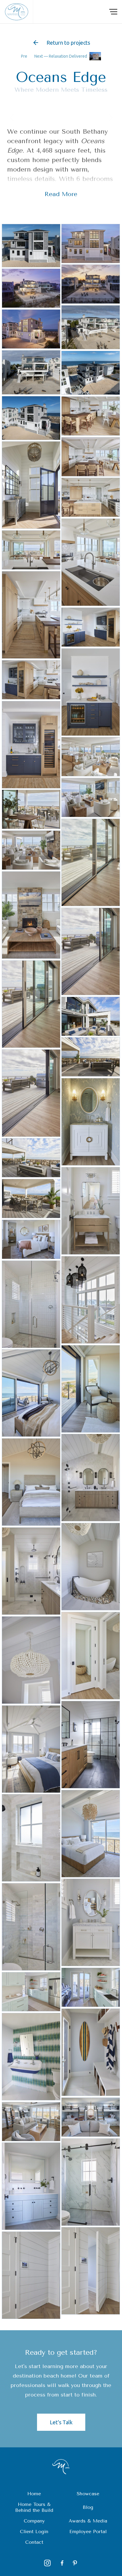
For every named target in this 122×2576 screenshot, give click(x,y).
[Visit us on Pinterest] (75, 2563)
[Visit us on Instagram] (47, 2563)
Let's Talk (61, 2422)
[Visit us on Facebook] (61, 2563)
